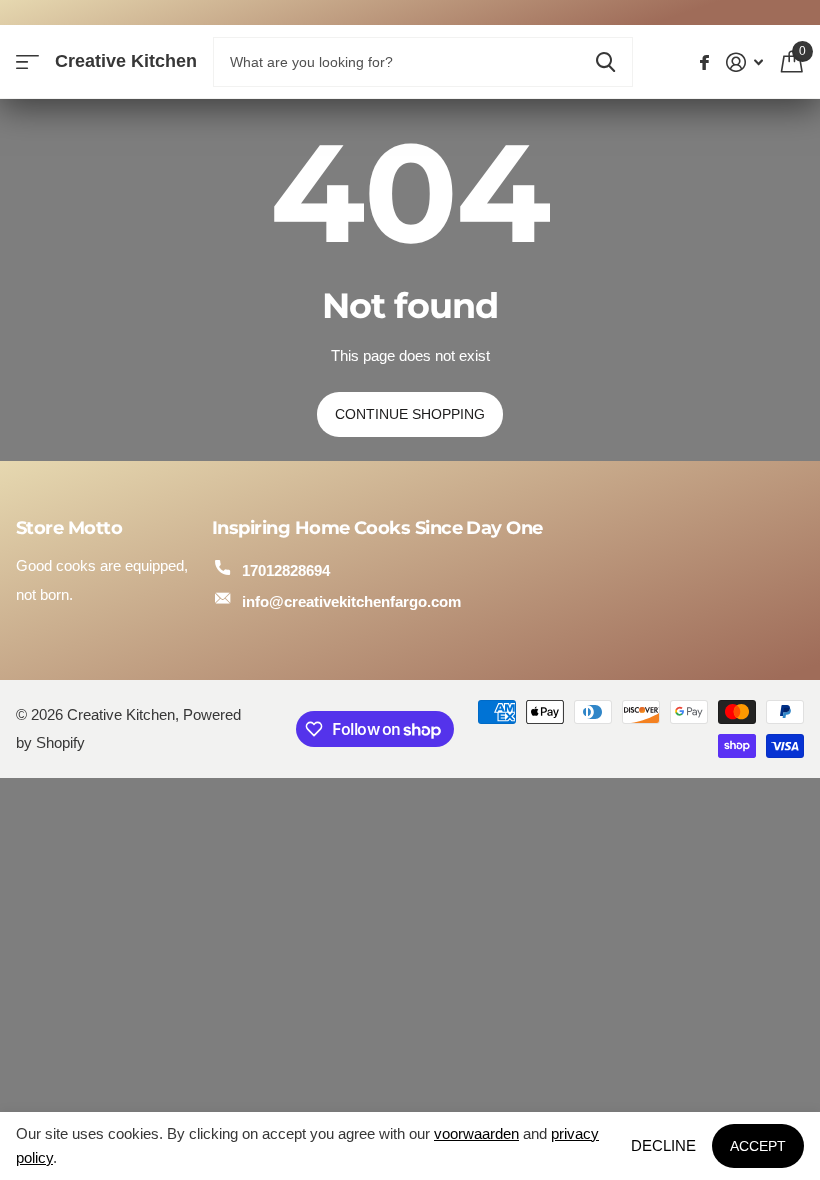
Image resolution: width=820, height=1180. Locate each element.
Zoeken (605, 62)
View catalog (27, 62)
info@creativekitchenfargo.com (351, 601)
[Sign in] (745, 62)
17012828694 (286, 570)
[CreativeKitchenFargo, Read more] (705, 62)
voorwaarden (476, 1133)
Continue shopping (410, 414)
